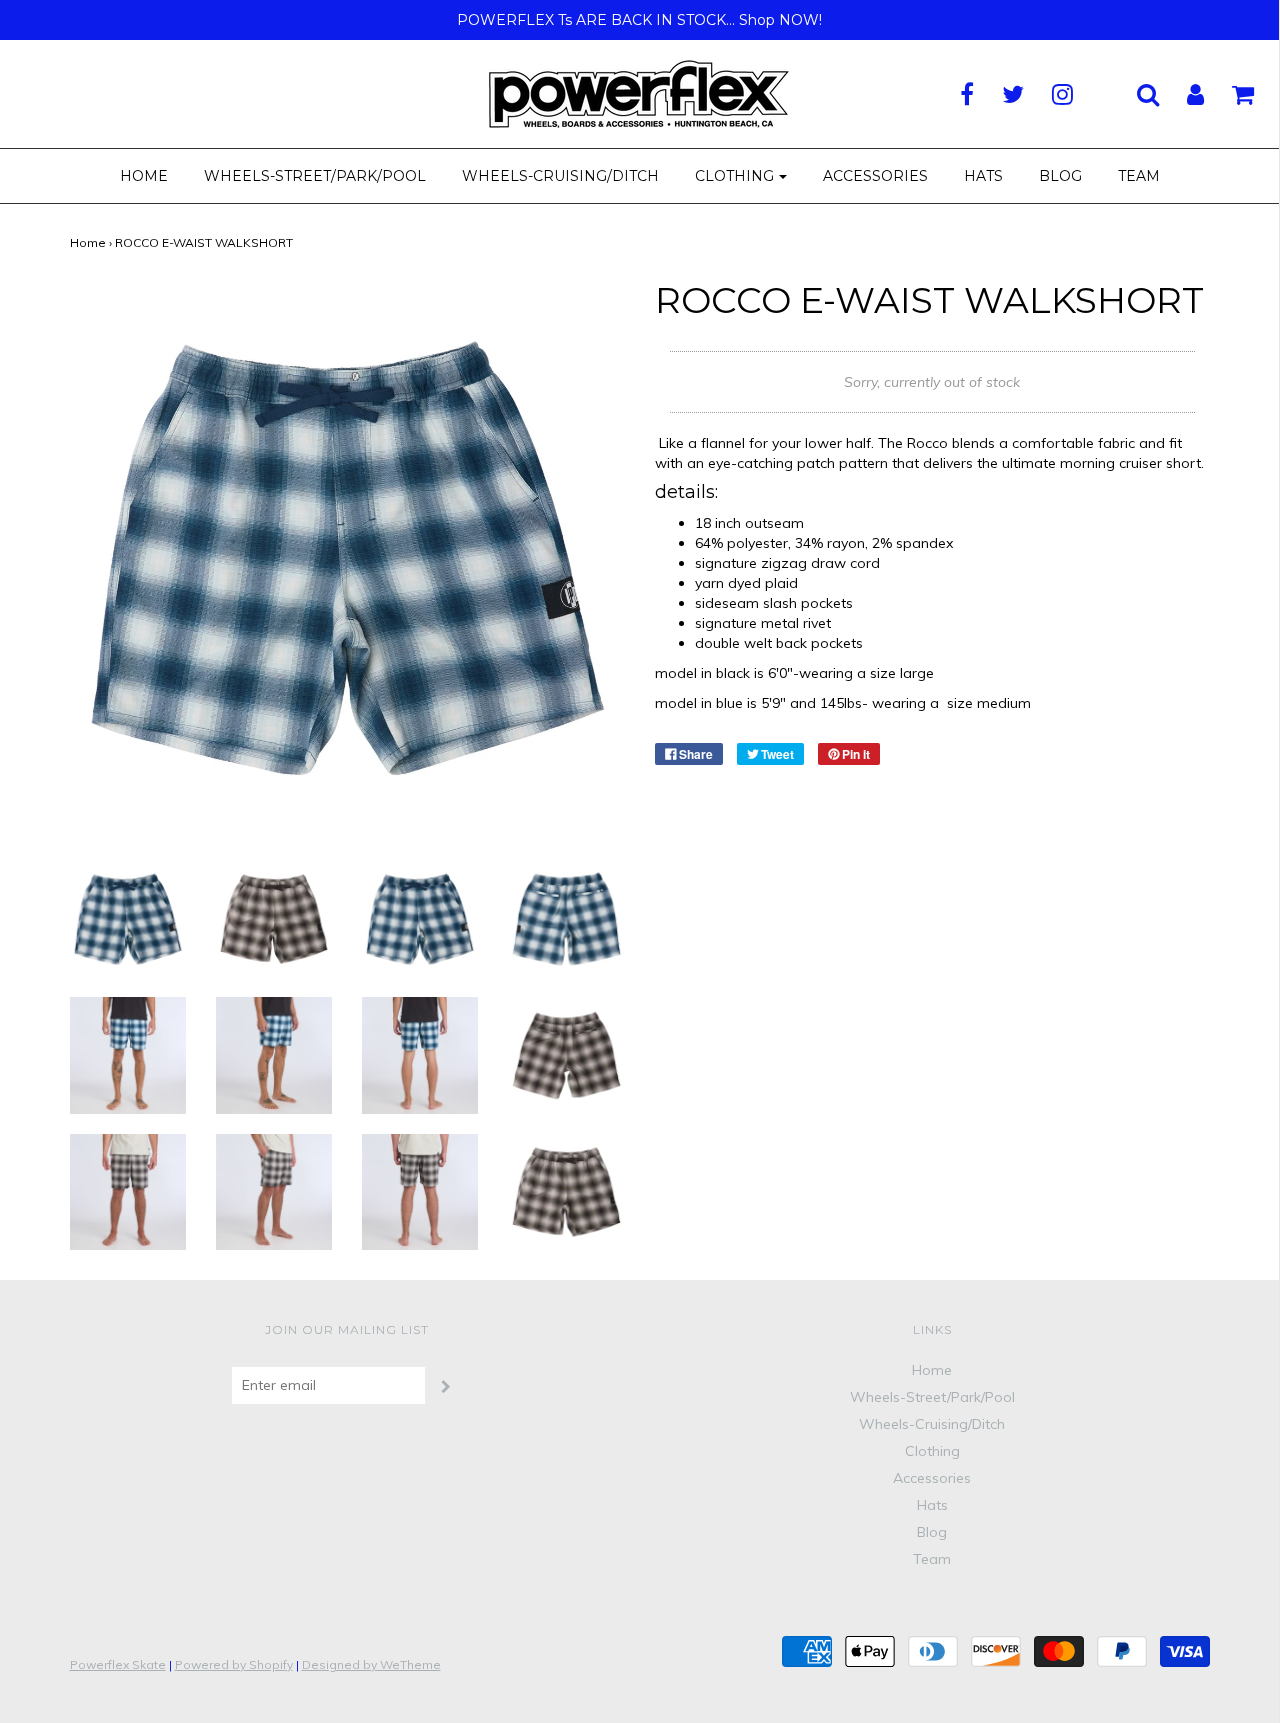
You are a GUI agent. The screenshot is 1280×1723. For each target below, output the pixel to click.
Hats (983, 176)
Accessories (875, 176)
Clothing (932, 1451)
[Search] (1135, 94)
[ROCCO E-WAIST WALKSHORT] (128, 918)
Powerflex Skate (118, 1664)
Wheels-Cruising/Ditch (560, 176)
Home (144, 176)
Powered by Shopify (234, 1664)
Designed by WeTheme (371, 1664)
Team (1139, 176)
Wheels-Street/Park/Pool (315, 176)
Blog (1060, 176)
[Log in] (1183, 94)
